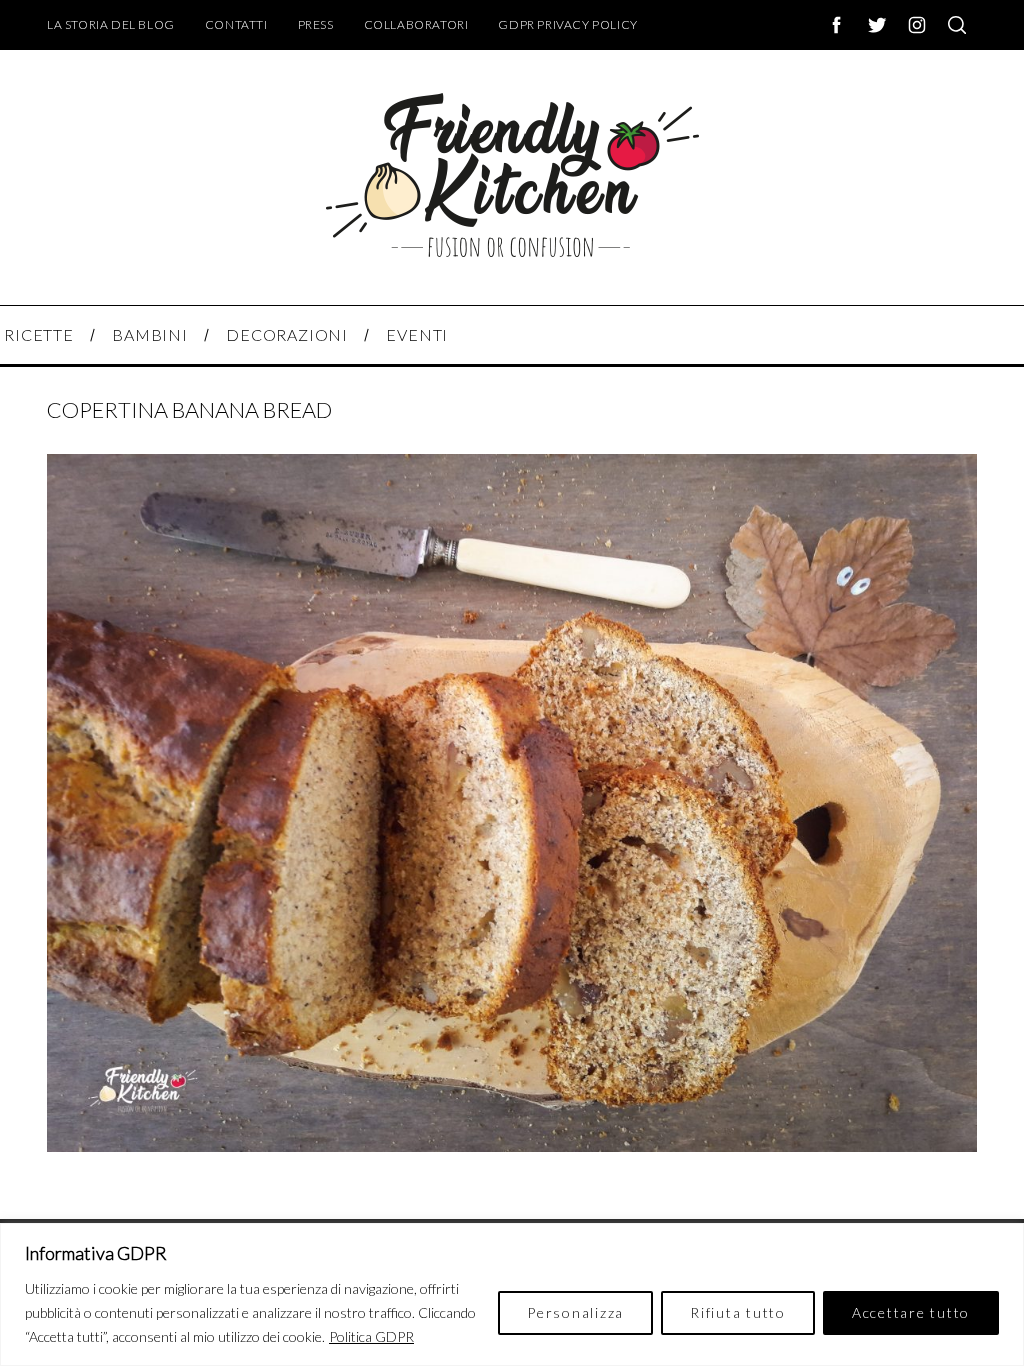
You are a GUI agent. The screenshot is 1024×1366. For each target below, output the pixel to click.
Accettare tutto (911, 1312)
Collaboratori (416, 24)
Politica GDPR (371, 1336)
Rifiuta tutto (738, 1312)
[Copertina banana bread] (512, 1145)
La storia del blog (111, 24)
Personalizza (575, 1312)
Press (316, 24)
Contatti (236, 24)
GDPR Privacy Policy (567, 24)
